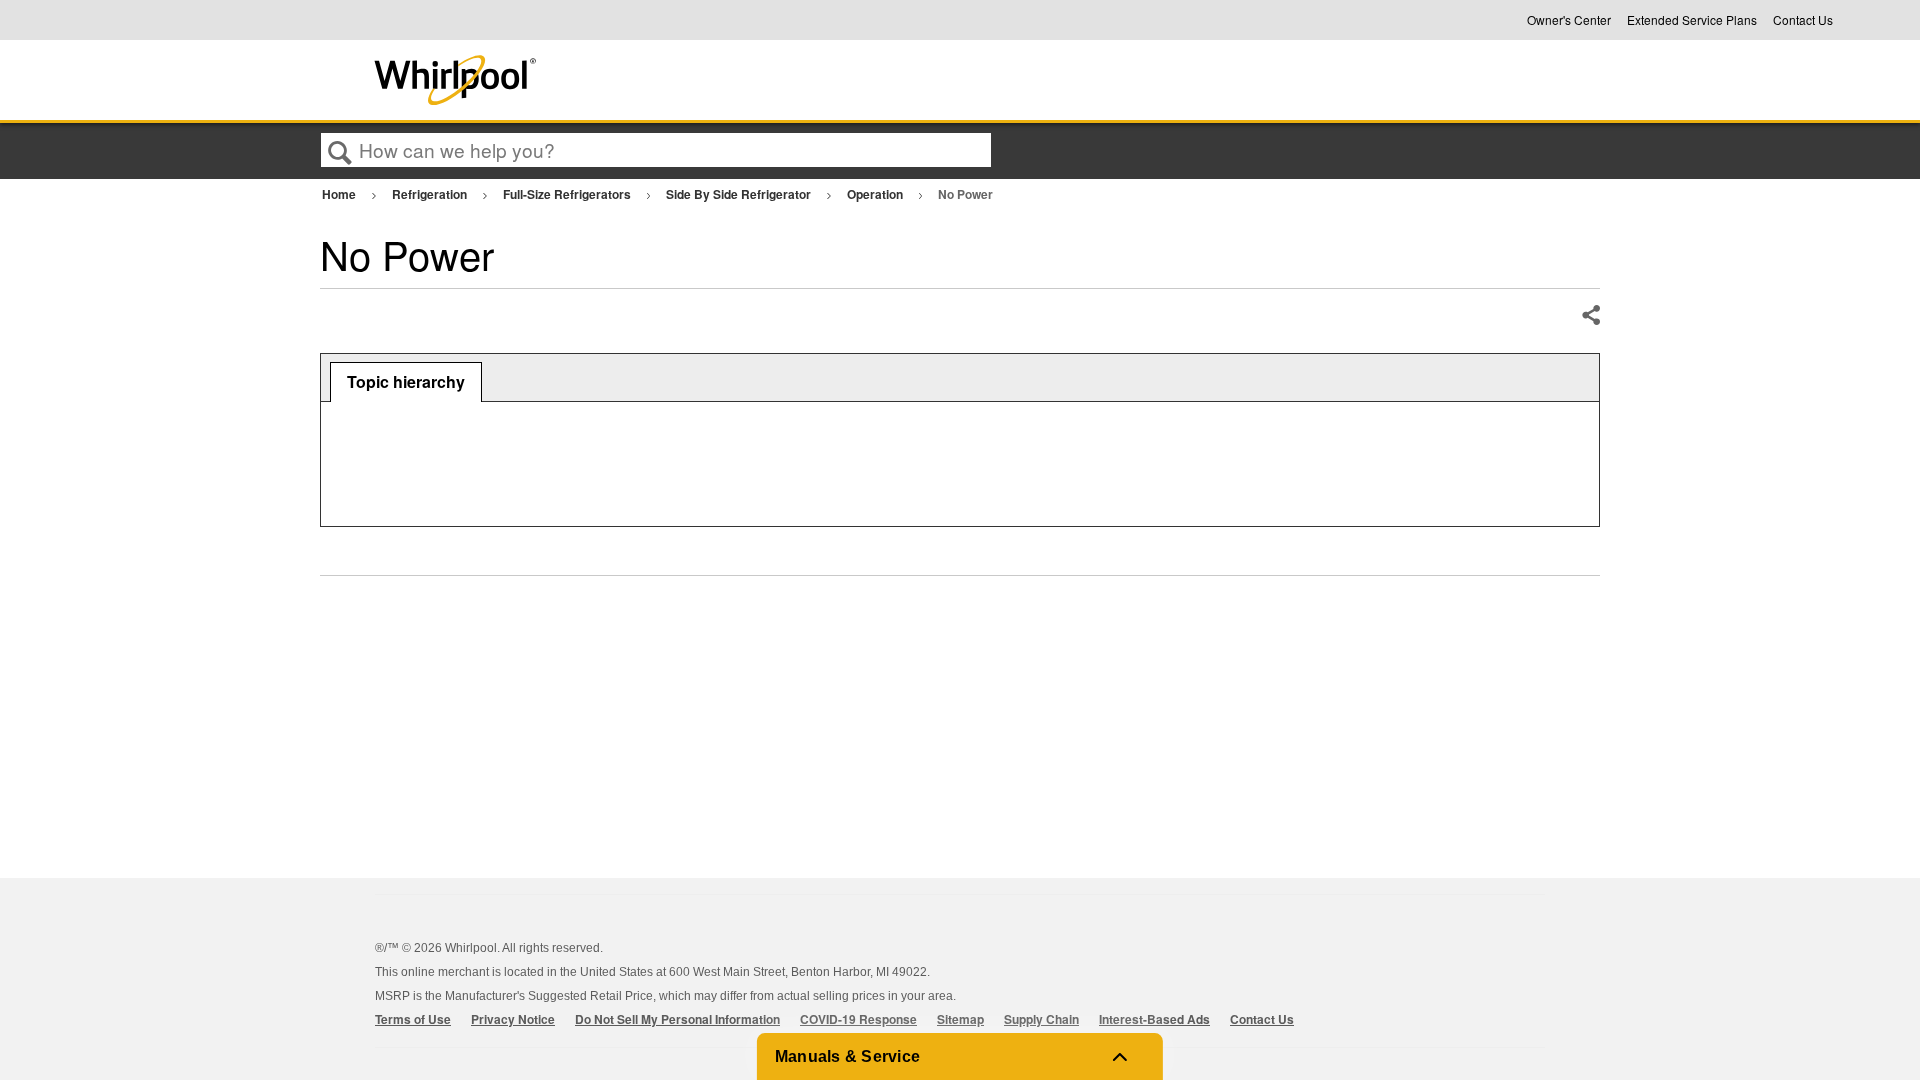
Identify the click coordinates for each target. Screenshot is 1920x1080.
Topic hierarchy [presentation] (406, 381)
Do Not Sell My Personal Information (677, 1019)
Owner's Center (1569, 20)
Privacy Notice (513, 1019)
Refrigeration (431, 194)
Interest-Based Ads (1154, 1019)
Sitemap (960, 1019)
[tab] (406, 382)
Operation (876, 194)
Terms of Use (413, 1019)
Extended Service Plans (1692, 20)
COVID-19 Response (858, 1019)
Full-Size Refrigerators (568, 194)
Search (340, 151)
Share (1590, 316)
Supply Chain (1041, 1019)
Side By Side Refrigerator (740, 194)
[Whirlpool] (603, 80)
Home (340, 194)
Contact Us (1803, 20)
